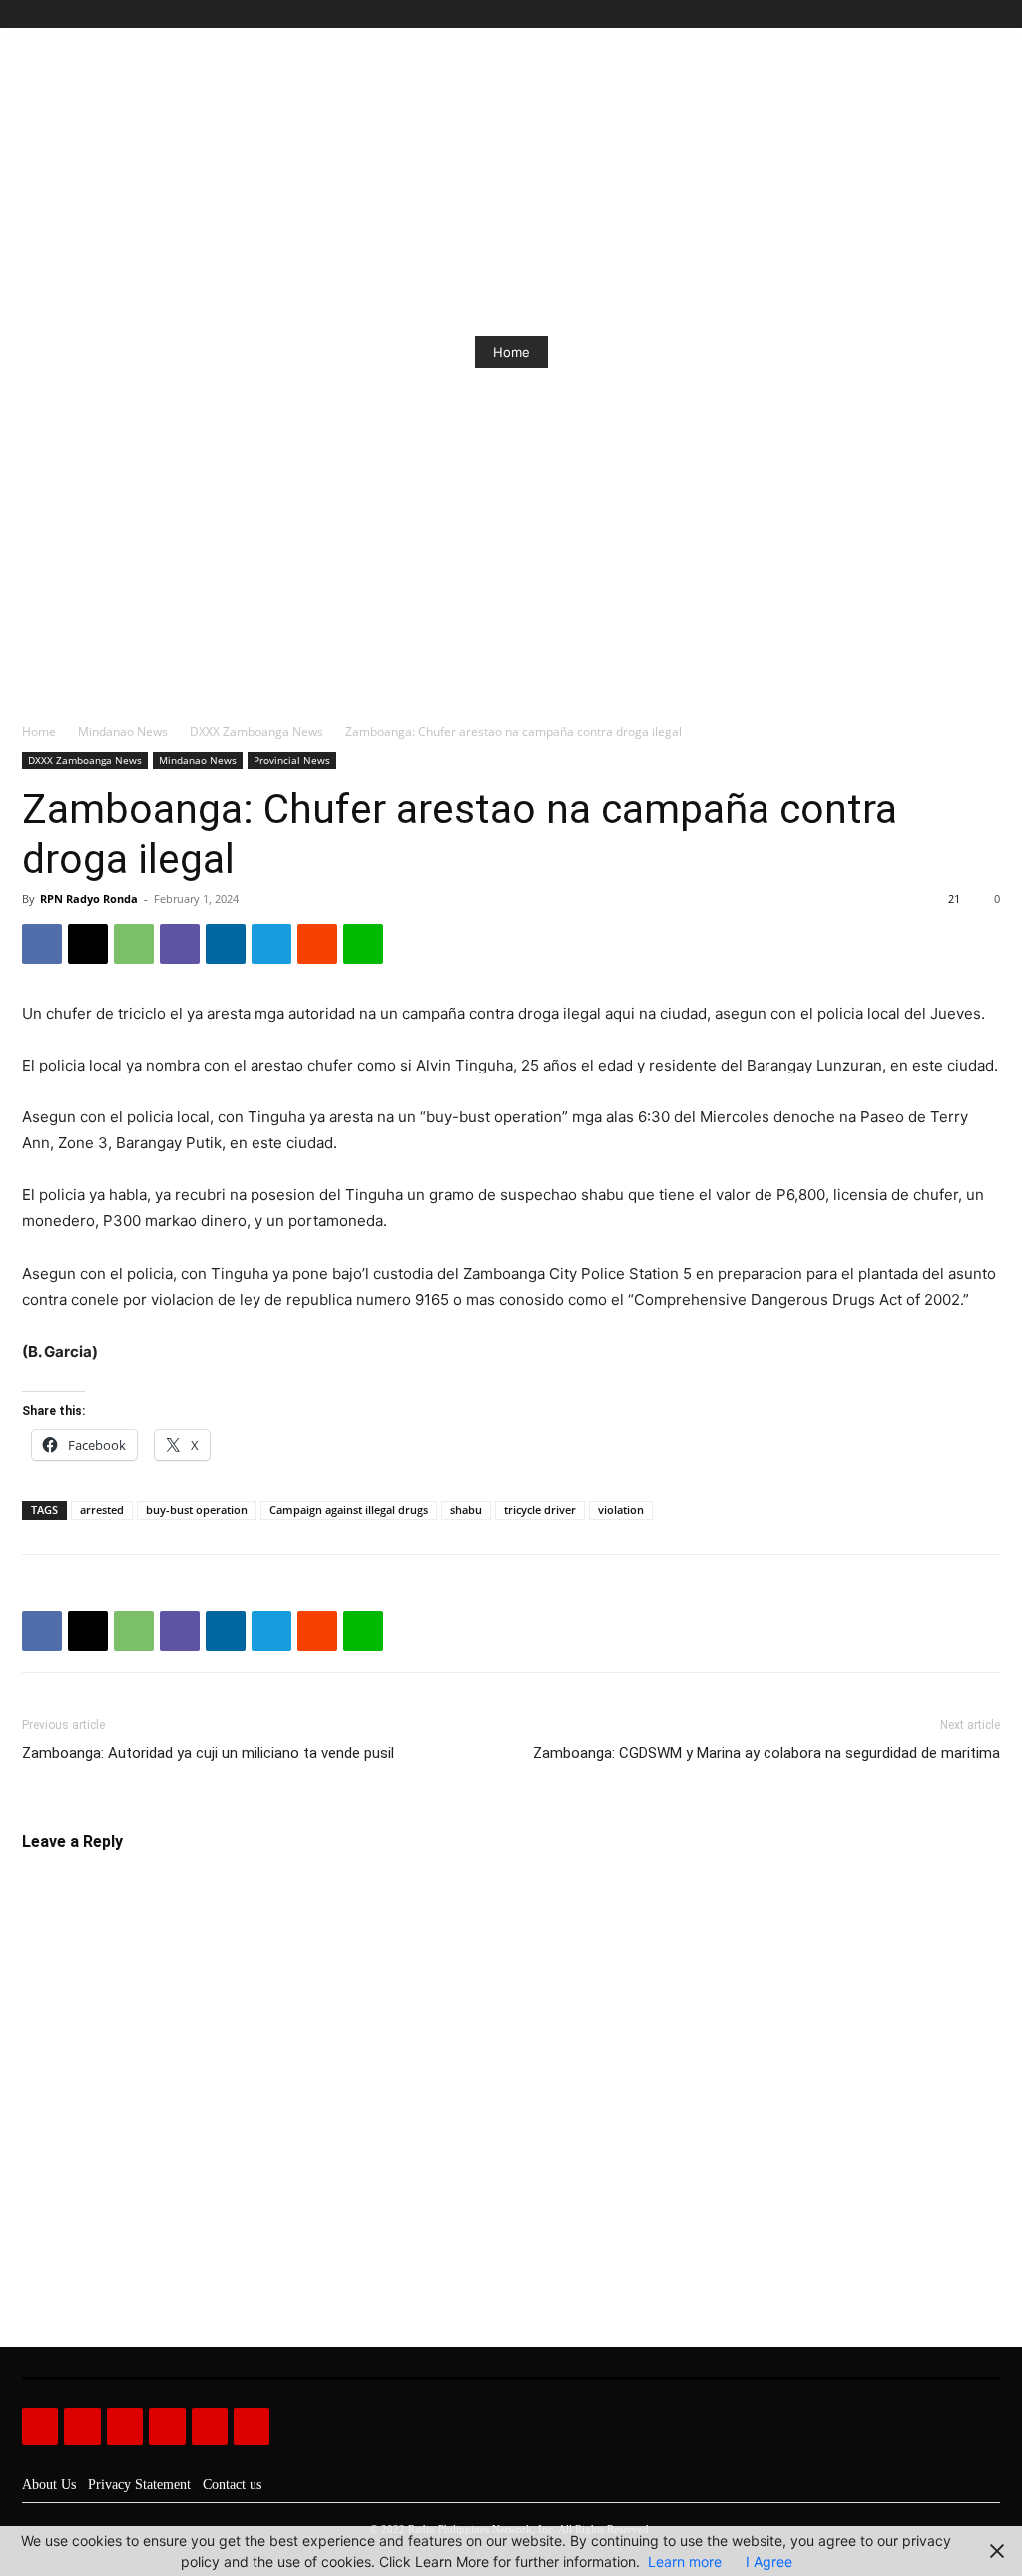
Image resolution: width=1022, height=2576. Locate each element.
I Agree (769, 2562)
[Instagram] (921, 14)
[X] (966, 14)
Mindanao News (123, 732)
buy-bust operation (197, 1510)
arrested (102, 1510)
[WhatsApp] (134, 944)
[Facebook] (898, 14)
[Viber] (180, 944)
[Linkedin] (226, 944)
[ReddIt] (317, 944)
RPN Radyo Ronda (89, 898)
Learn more (685, 2562)
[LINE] (363, 944)
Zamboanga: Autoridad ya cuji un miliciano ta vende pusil (208, 1753)
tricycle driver (540, 1510)
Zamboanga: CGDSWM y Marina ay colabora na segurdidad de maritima (766, 1753)
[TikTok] (944, 14)
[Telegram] (271, 944)
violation (621, 1510)
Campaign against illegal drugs (349, 1510)
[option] (511, 352)
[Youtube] (989, 14)
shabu (466, 1510)
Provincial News (292, 760)
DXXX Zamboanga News (256, 732)
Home (511, 352)
